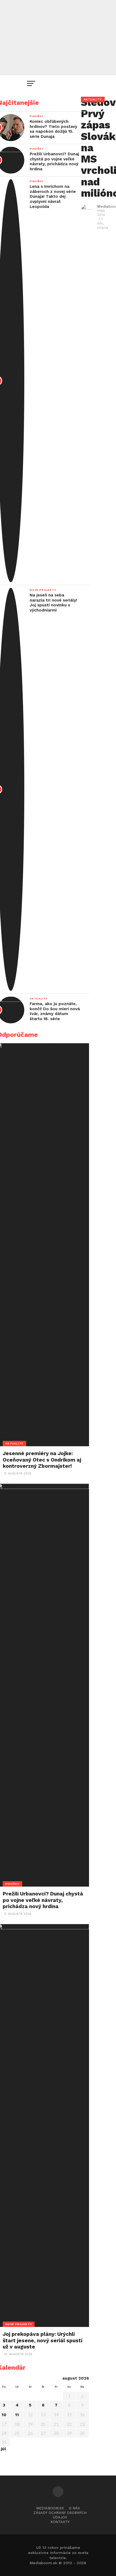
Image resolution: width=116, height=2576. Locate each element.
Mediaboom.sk (50, 2508)
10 (4, 2415)
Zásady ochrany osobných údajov (60, 2515)
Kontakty (60, 2522)
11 (17, 2415)
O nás (74, 2508)
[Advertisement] (58, 38)
